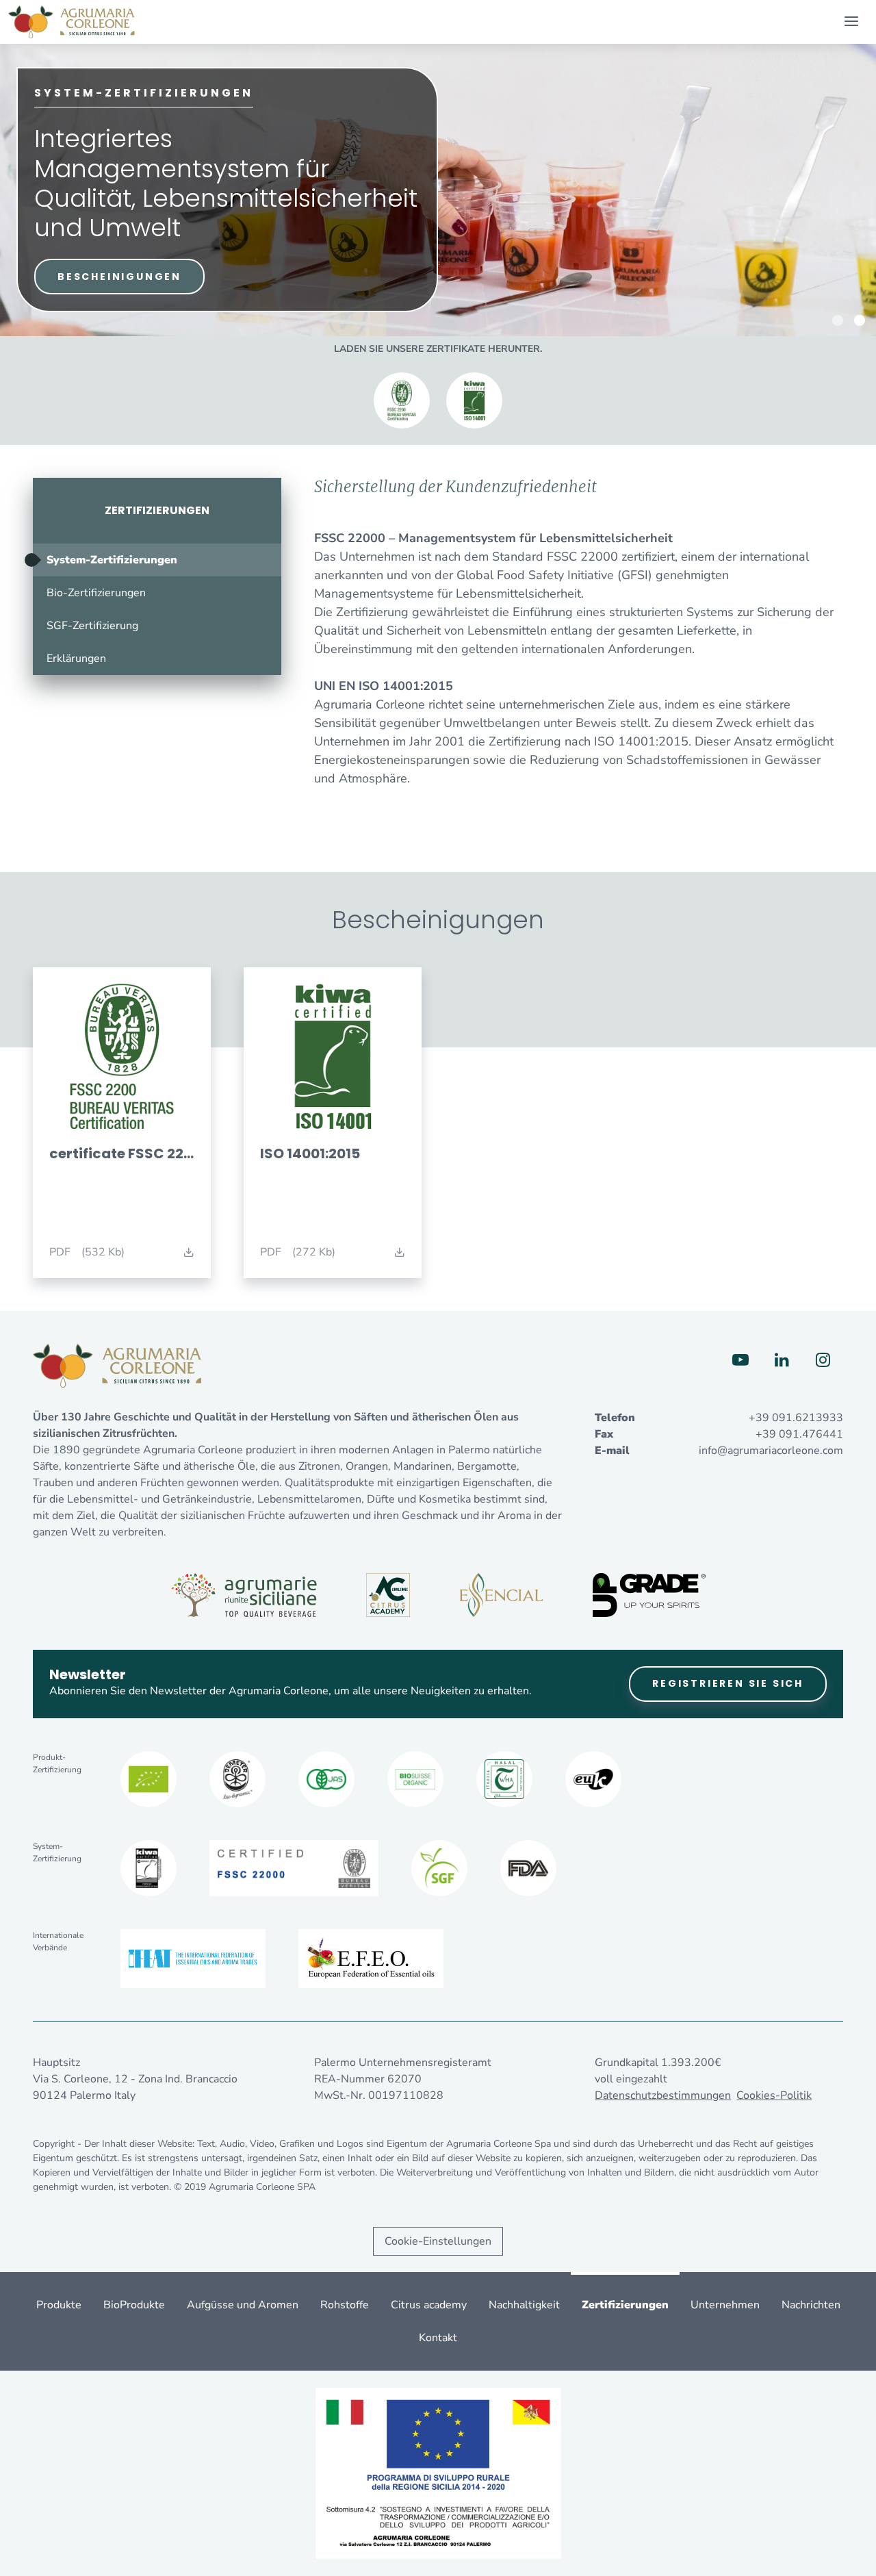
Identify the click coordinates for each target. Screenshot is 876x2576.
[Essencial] (501, 1595)
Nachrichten (811, 2305)
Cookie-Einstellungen (438, 2241)
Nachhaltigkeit (524, 2305)
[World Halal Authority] (504, 1779)
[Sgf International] (439, 1868)
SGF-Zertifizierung (92, 626)
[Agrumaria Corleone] (72, 22)
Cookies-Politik (774, 2095)
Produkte (59, 2305)
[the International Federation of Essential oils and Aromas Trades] (193, 1959)
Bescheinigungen (119, 277)
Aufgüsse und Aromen (243, 2305)
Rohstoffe (345, 2305)
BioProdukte (134, 2305)
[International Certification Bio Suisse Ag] (415, 1779)
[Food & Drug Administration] (528, 1868)
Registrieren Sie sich (728, 1683)
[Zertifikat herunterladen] (402, 400)
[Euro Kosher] (593, 1779)
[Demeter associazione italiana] (237, 1779)
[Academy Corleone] (388, 1595)
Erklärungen (76, 659)
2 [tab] (860, 320)
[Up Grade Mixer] (649, 1595)
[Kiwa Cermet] (149, 1868)
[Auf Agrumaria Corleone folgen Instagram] (823, 1360)
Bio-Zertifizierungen (96, 593)
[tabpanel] (438, 190)
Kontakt (438, 2338)
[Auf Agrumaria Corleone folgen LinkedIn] (782, 1360)
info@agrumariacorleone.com (771, 1451)
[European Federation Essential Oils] (371, 1959)
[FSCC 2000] (294, 1868)
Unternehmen (725, 2305)
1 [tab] (838, 320)
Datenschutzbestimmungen (663, 2095)
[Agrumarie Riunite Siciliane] (244, 1595)
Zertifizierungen (157, 510)
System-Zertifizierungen (112, 560)
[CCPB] (149, 1779)
